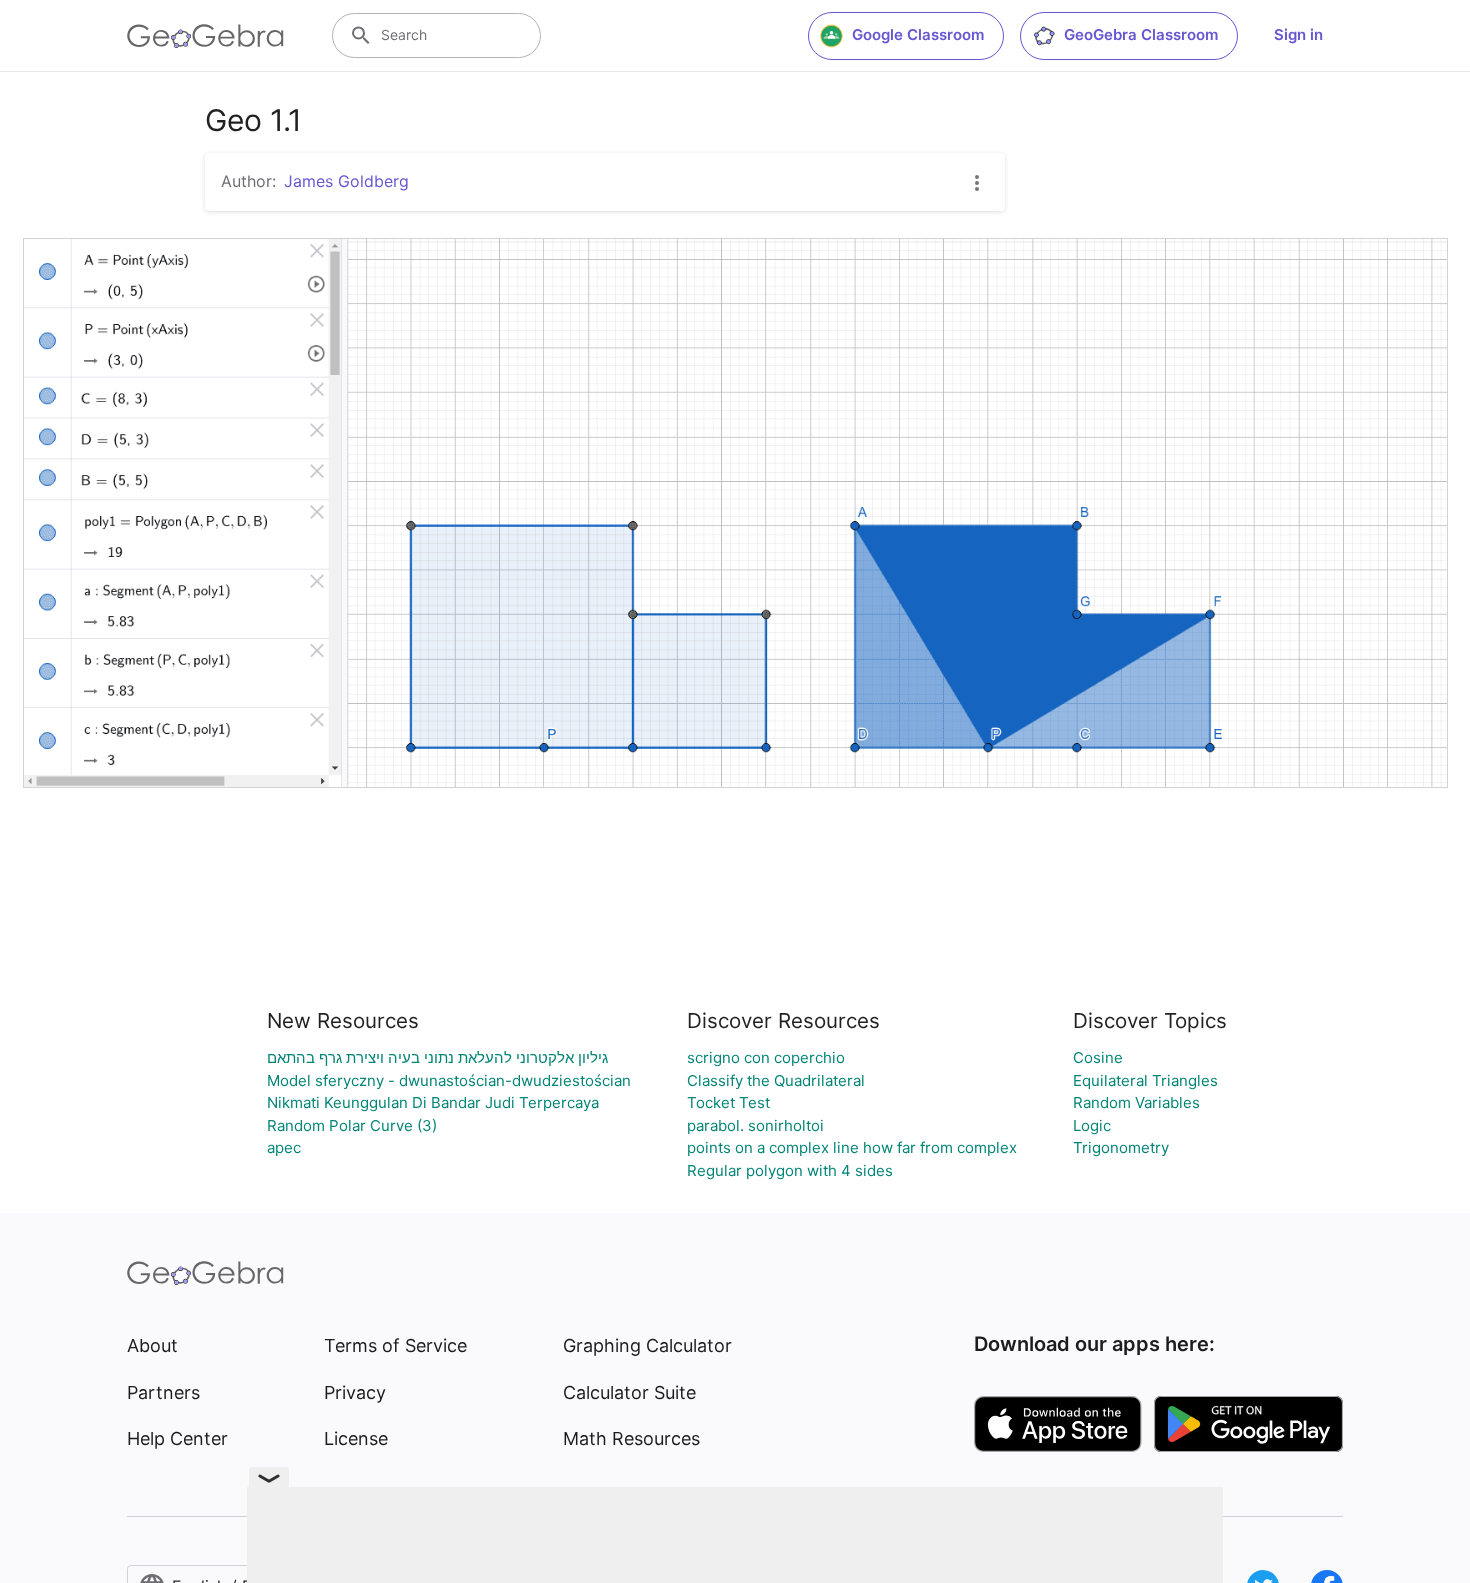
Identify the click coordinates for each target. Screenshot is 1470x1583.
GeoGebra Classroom (1141, 34)
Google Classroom (918, 34)
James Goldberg (346, 181)
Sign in (1298, 34)
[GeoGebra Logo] (205, 36)
